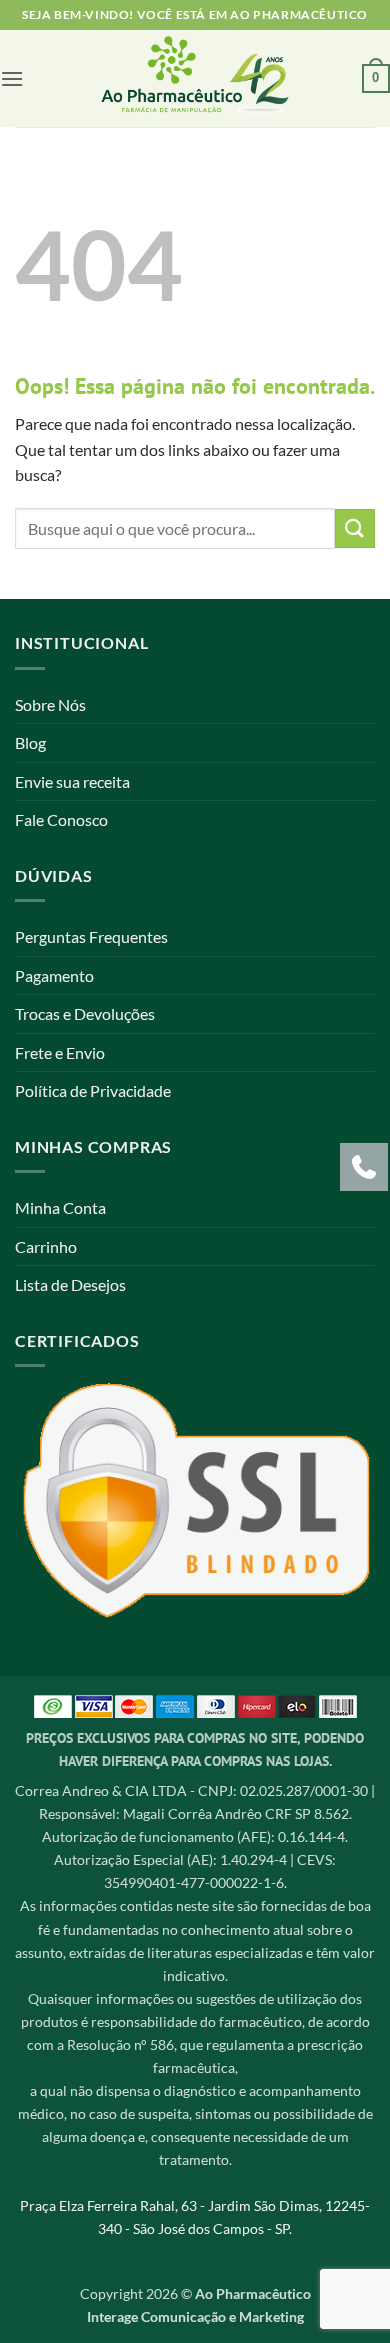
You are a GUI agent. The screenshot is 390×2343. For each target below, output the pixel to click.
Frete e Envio (60, 1052)
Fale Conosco (61, 819)
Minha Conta (60, 1207)
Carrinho (46, 1246)
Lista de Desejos (70, 1284)
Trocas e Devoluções (85, 1013)
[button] (12, 78)
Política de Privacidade (93, 1090)
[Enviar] (355, 528)
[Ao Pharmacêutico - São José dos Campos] (195, 78)
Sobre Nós (50, 704)
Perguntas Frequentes (91, 936)
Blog (30, 742)
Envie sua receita (72, 781)
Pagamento (54, 975)
